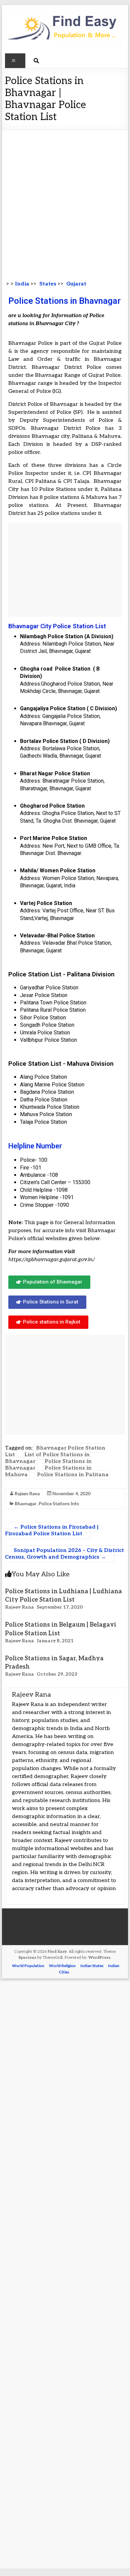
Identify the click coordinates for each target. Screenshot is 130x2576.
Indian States (92, 1966)
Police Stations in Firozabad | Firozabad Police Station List (52, 1530)
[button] (49, 1282)
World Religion (62, 1966)
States (47, 284)
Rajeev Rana (27, 1493)
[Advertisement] (65, 198)
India (22, 284)
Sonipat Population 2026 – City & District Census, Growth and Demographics (64, 1554)
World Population (28, 1966)
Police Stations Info (59, 1503)
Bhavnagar (26, 1503)
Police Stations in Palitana (73, 1475)
